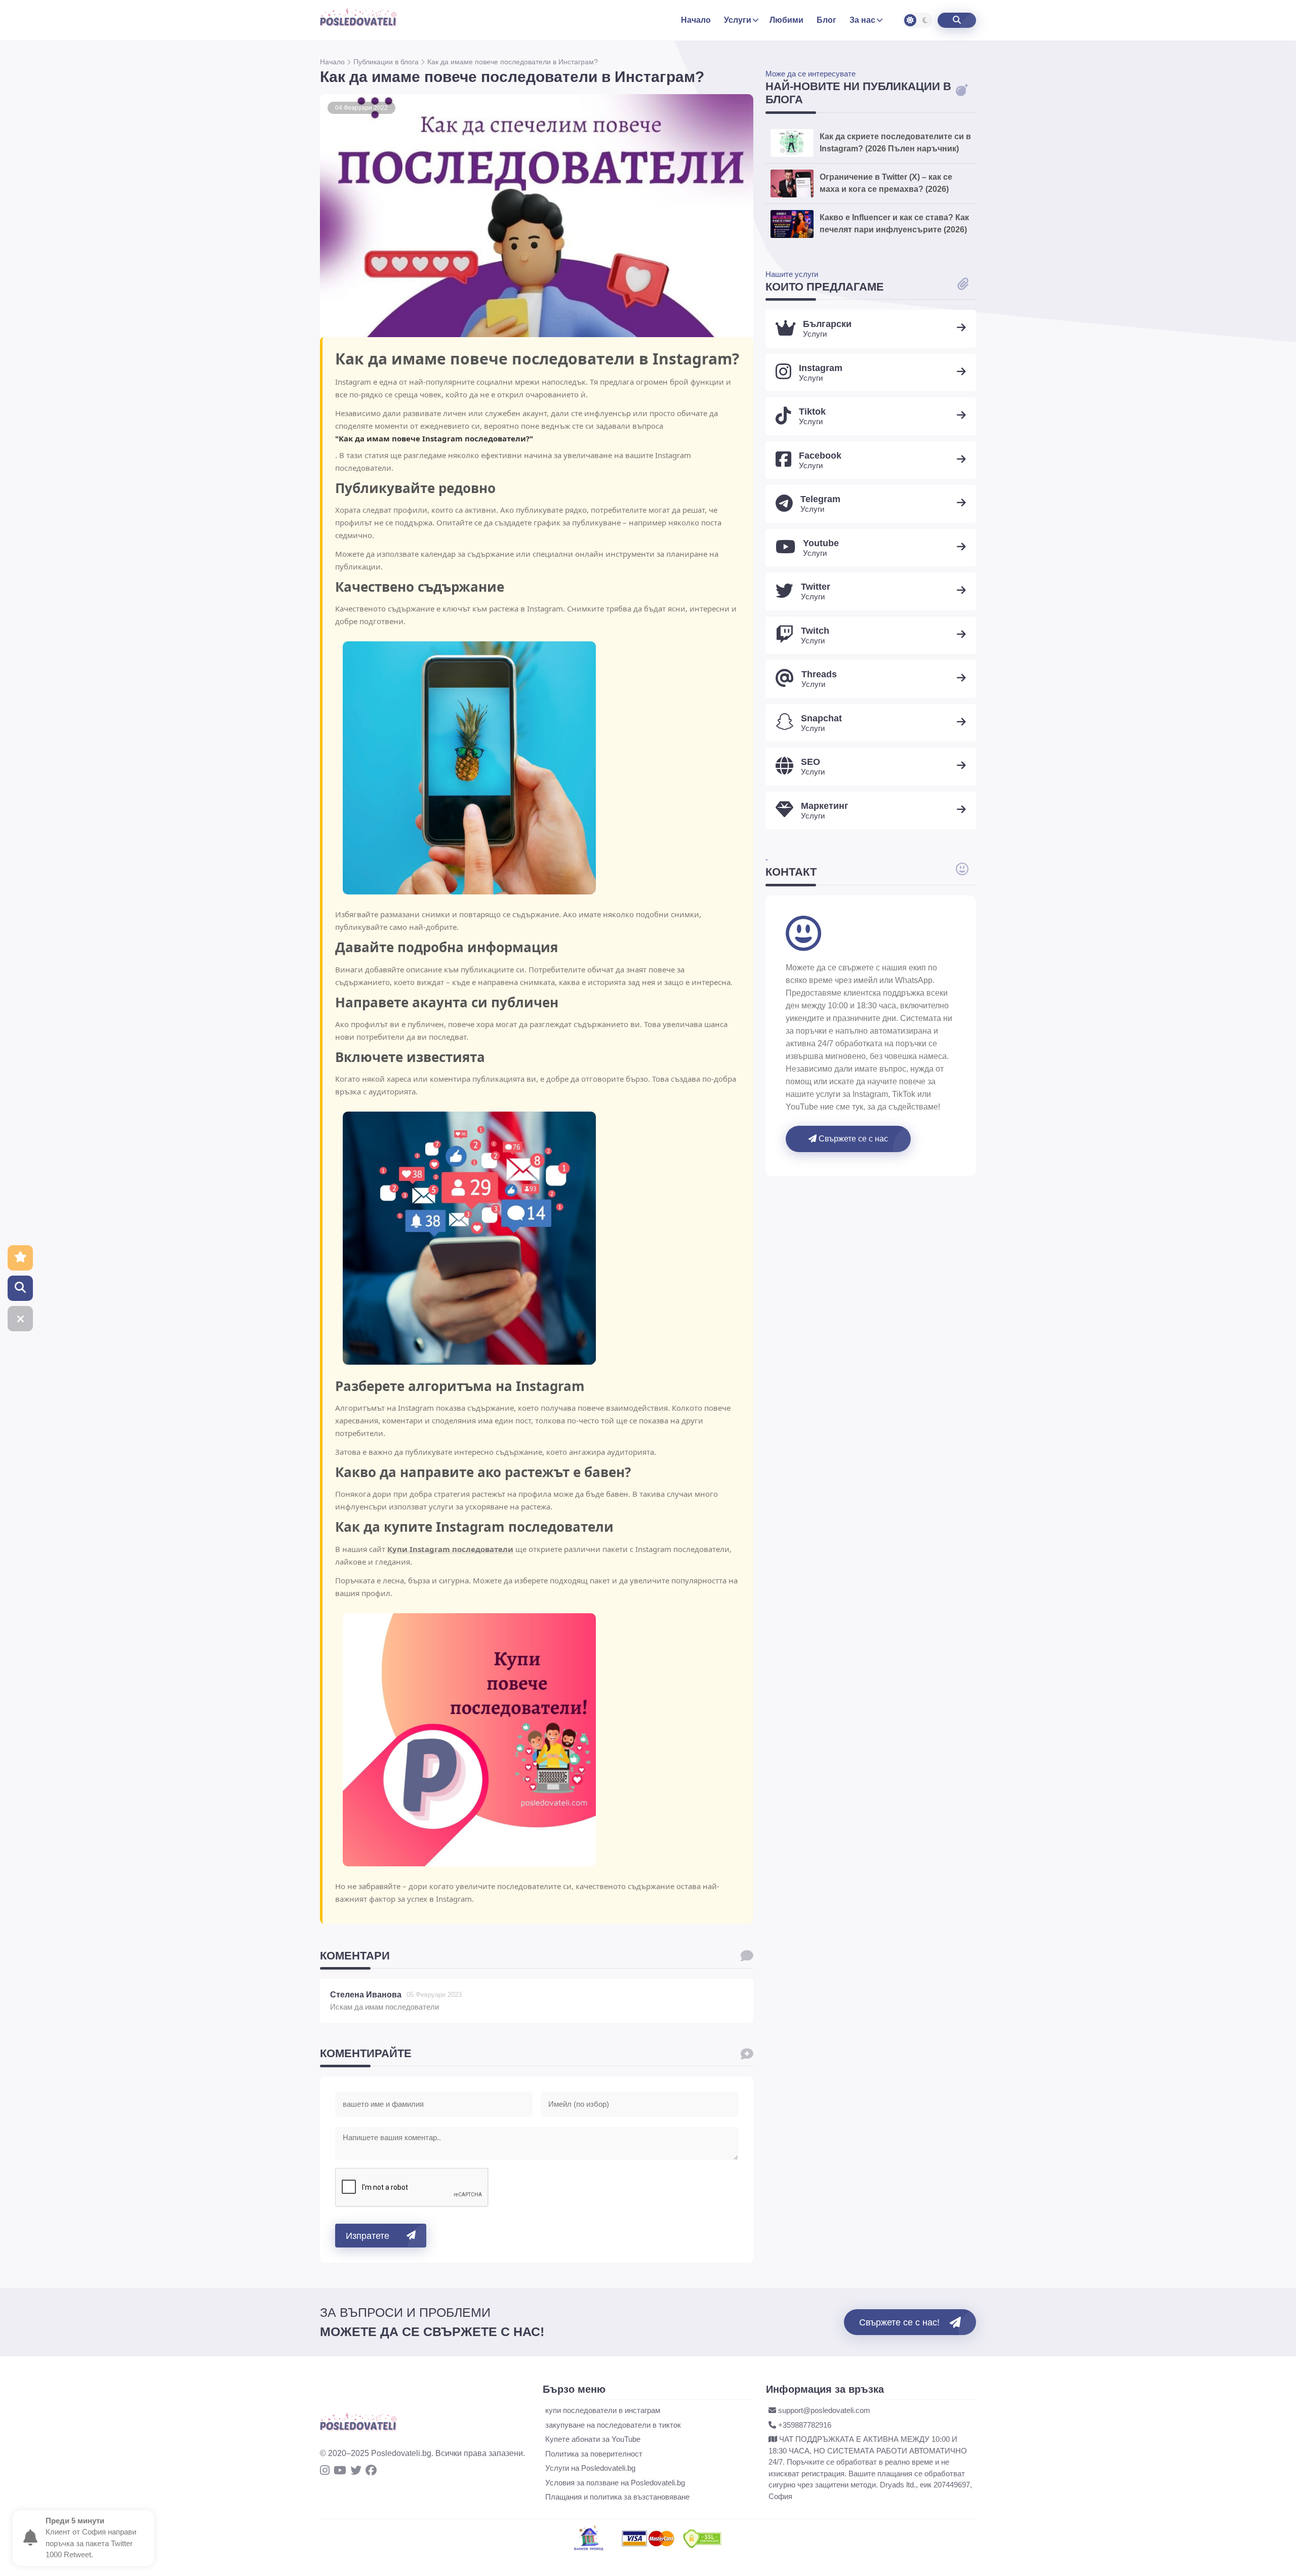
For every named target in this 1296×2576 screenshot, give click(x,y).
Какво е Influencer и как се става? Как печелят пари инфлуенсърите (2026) (894, 223)
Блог (826, 20)
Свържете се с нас (852, 1139)
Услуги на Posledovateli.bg (590, 2468)
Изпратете (368, 2236)
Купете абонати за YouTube (593, 2439)
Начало (333, 62)
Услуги (738, 20)
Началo (696, 20)
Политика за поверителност (594, 2454)
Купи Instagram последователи (450, 1549)
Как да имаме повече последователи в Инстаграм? (513, 62)
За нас (862, 20)
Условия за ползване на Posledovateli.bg (615, 2483)
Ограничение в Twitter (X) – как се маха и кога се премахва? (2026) (886, 183)
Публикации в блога (387, 62)
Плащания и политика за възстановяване (617, 2497)
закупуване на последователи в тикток (613, 2425)
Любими (786, 20)
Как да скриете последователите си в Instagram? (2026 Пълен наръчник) (895, 142)
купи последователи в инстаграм (603, 2410)
